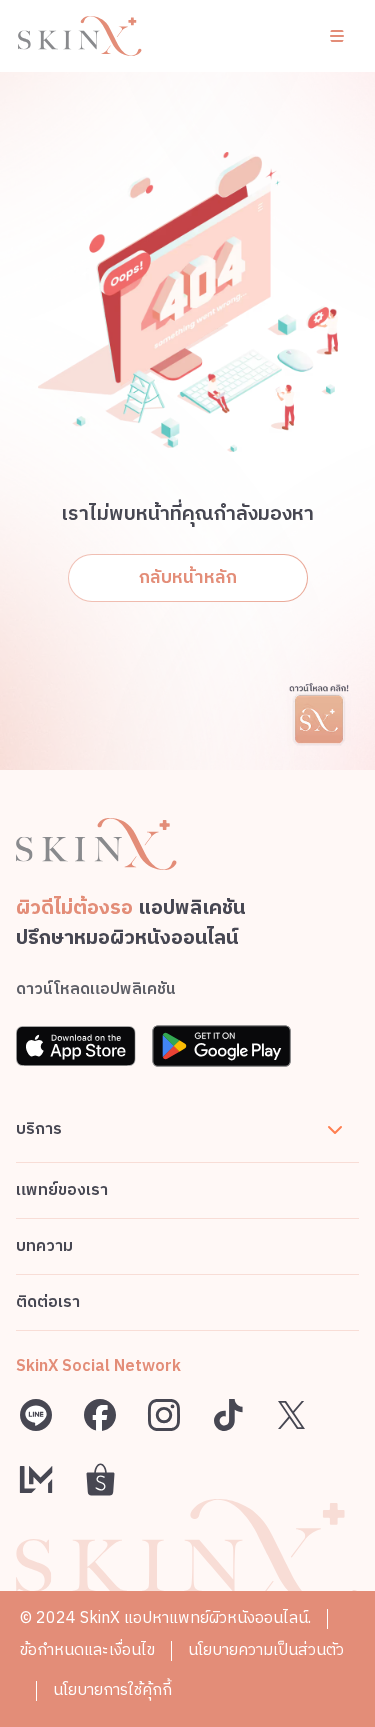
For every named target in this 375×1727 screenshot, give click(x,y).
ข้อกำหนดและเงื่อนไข (87, 1650)
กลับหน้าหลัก (188, 578)
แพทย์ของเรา (62, 1190)
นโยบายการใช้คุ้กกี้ (112, 1690)
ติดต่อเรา (48, 1302)
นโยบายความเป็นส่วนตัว (266, 1650)
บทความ (44, 1246)
